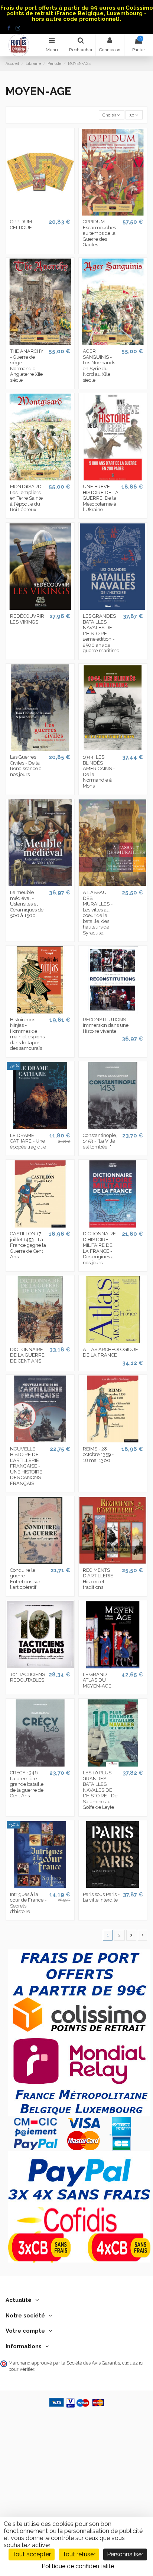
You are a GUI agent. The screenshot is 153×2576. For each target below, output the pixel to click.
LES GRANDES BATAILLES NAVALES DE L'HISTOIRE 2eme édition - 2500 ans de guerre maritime (101, 633)
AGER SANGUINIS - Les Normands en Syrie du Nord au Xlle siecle (99, 366)
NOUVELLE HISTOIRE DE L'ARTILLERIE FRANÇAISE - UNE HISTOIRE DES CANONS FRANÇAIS (26, 1466)
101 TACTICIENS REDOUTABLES (27, 1677)
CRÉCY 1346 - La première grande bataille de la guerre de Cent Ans (27, 1784)
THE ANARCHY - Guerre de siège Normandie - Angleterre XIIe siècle (27, 366)
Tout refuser (79, 2554)
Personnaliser (125, 2554)
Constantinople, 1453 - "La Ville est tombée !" (100, 1141)
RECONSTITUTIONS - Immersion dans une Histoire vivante (106, 1025)
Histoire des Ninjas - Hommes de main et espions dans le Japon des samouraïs (27, 1034)
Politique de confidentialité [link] (78, 2566)
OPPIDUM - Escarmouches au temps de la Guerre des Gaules (99, 233)
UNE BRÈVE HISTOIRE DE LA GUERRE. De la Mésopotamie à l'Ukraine (101, 498)
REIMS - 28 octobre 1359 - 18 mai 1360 (98, 1455)
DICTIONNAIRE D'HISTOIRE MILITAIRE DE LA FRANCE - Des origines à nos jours (99, 1248)
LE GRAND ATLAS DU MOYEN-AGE (97, 1680)
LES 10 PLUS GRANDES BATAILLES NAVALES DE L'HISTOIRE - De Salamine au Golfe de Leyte (100, 1790)
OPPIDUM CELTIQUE (21, 225)
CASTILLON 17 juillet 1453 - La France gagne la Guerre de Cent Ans (28, 1245)
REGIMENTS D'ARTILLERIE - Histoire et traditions (100, 1579)
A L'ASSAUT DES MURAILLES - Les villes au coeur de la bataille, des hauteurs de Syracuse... (98, 913)
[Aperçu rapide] (40, 213)
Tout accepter (32, 2554)
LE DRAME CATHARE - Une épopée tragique (28, 1141)
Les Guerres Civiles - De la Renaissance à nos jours (26, 766)
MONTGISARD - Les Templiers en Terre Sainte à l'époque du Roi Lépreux (27, 498)
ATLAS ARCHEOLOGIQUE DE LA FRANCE (110, 1352)
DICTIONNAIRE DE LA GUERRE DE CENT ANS (27, 1355)
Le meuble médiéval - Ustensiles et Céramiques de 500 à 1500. (27, 904)
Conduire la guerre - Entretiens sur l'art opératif (25, 1579)
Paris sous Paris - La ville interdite (101, 1897)
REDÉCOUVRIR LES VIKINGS (27, 619)
